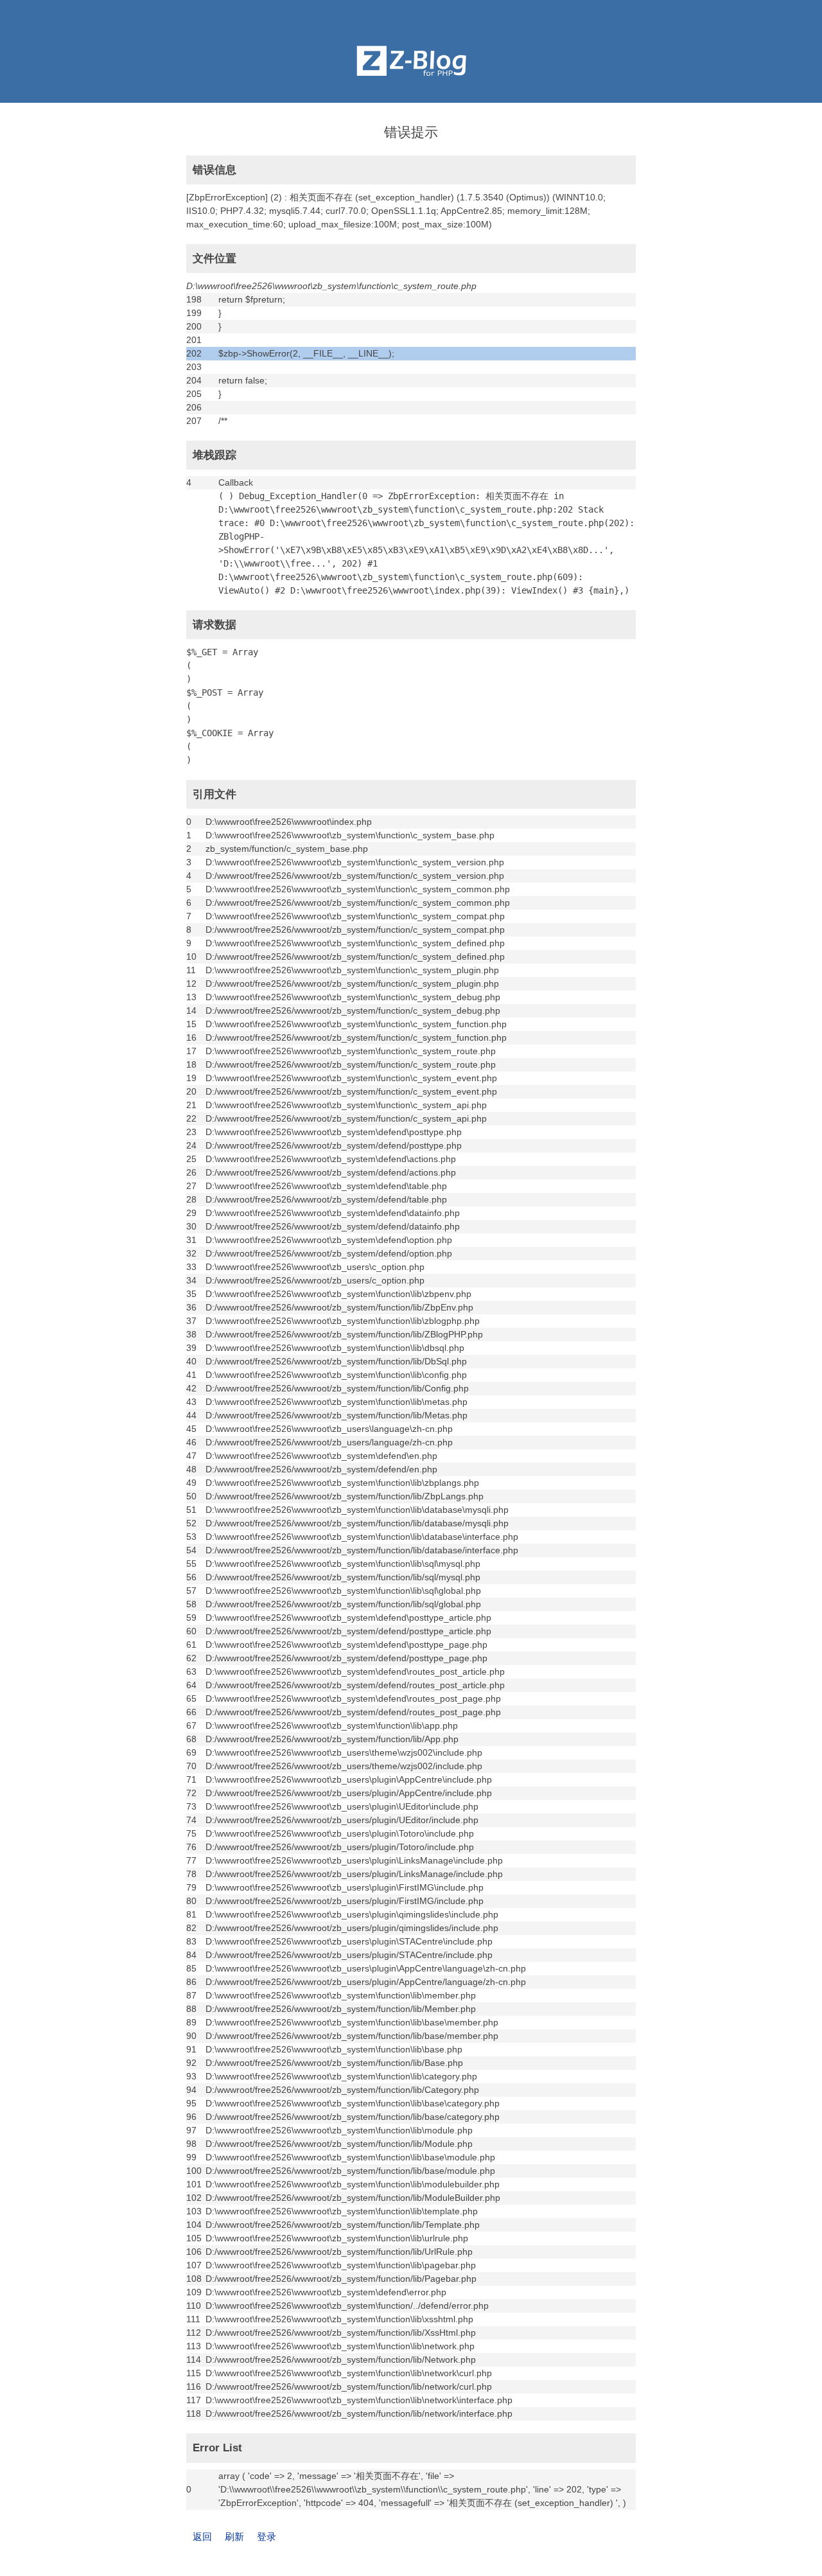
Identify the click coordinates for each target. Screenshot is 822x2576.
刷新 (234, 2536)
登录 (267, 2536)
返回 (202, 2536)
